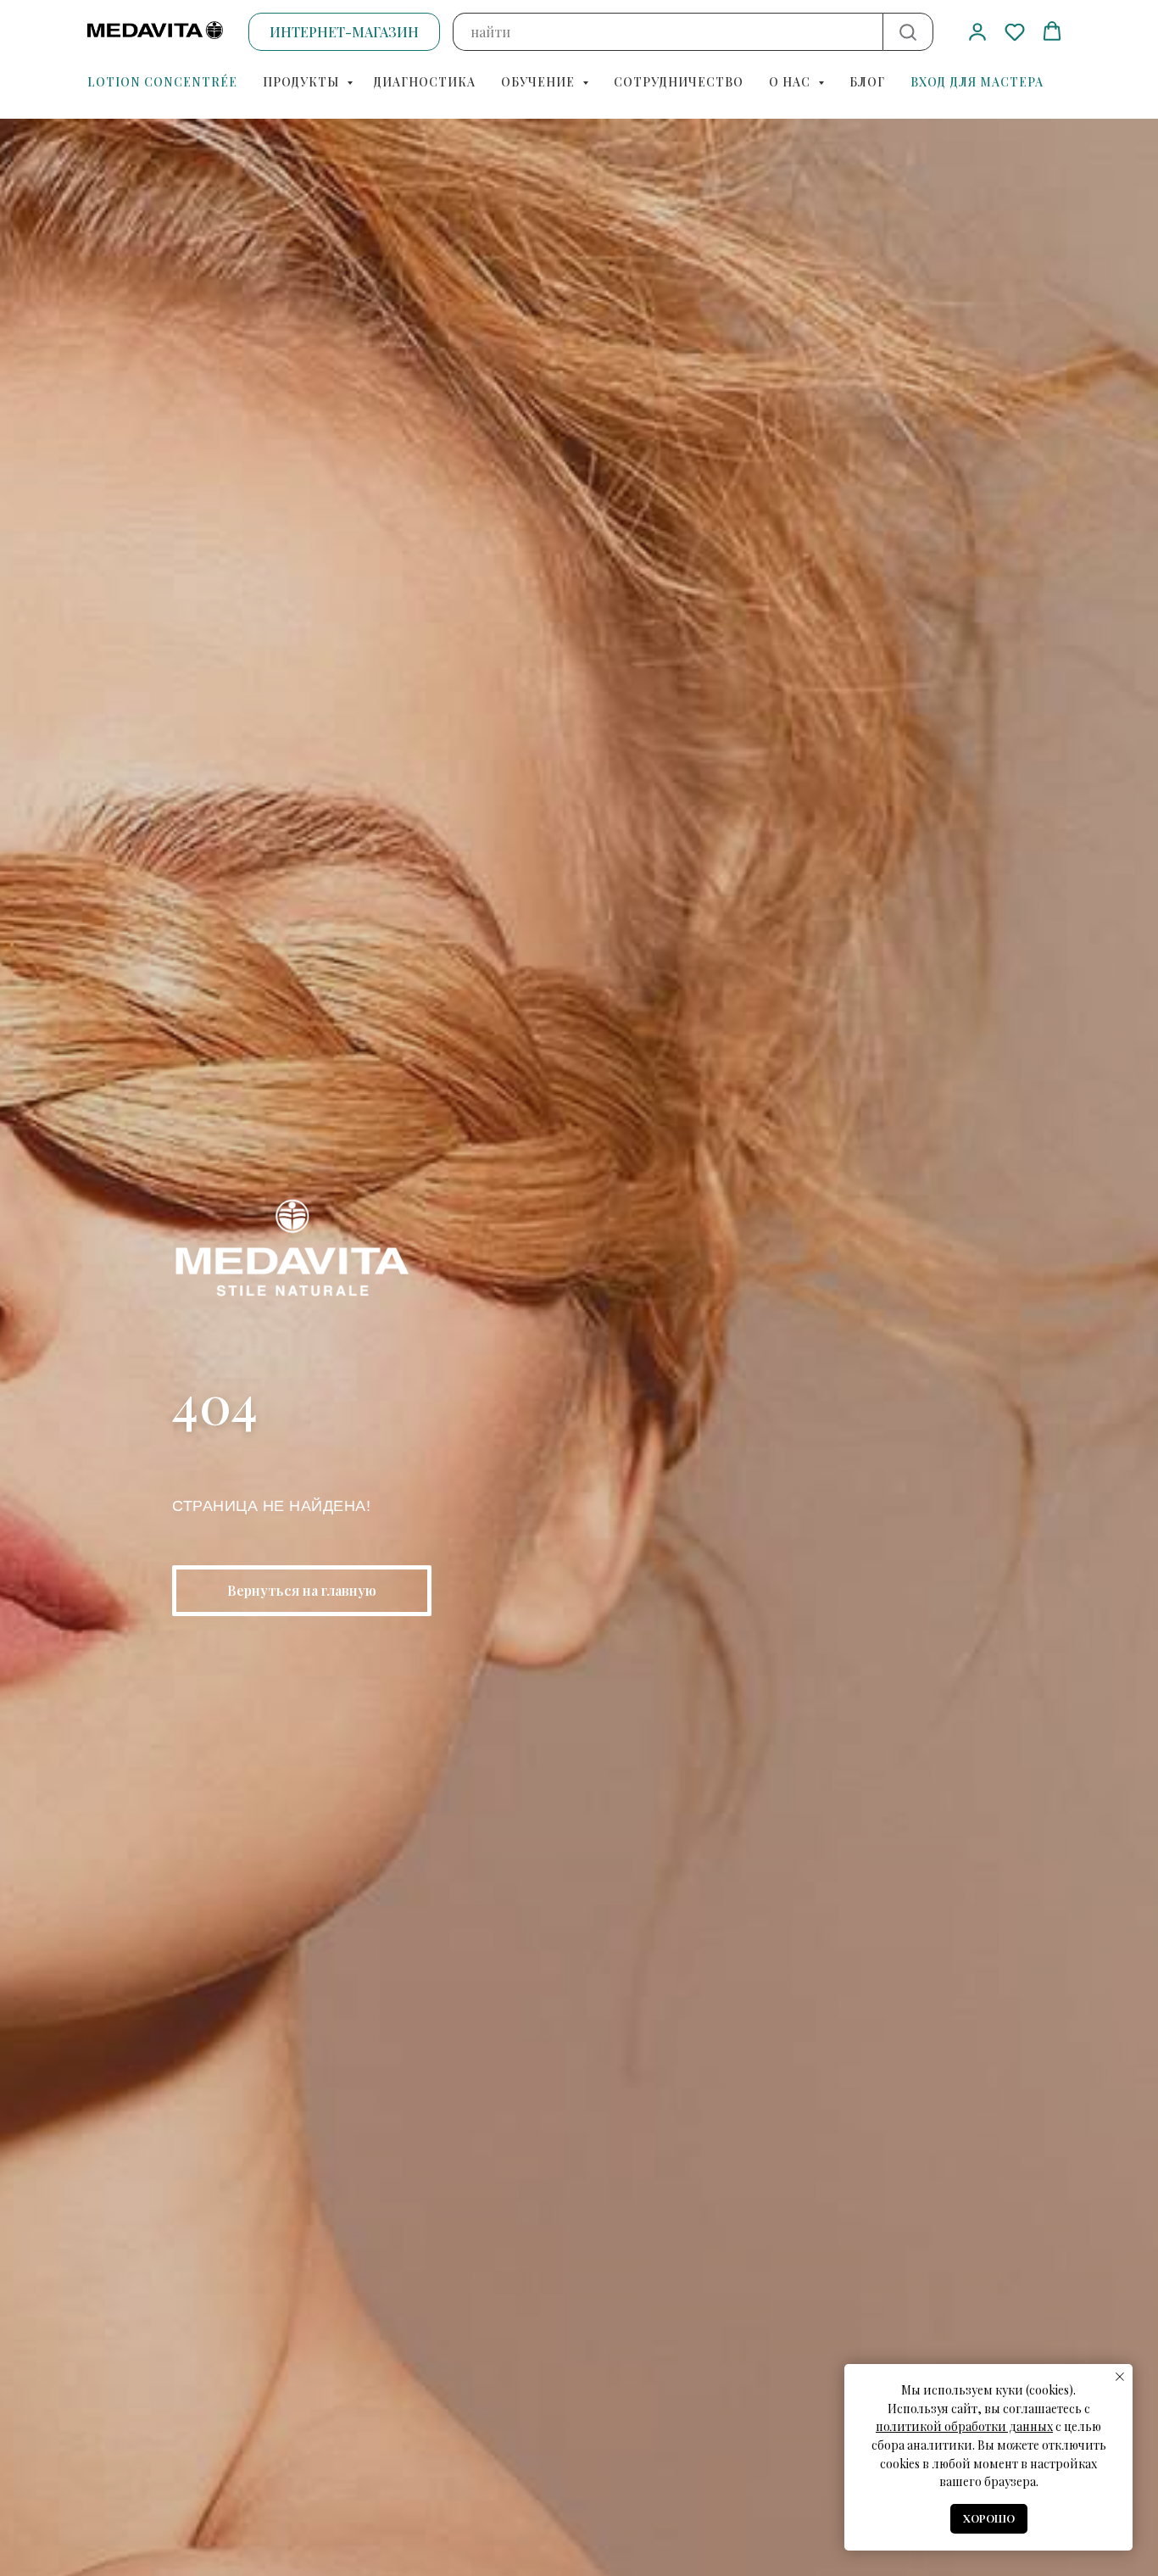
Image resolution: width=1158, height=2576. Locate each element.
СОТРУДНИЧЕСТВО (679, 82)
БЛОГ (867, 82)
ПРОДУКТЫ (303, 82)
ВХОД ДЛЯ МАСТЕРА (977, 82)
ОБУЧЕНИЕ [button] (540, 82)
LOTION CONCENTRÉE (162, 82)
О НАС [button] (791, 82)
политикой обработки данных (964, 2426)
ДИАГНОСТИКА (424, 82)
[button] (977, 31)
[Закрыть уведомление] (1120, 2377)
